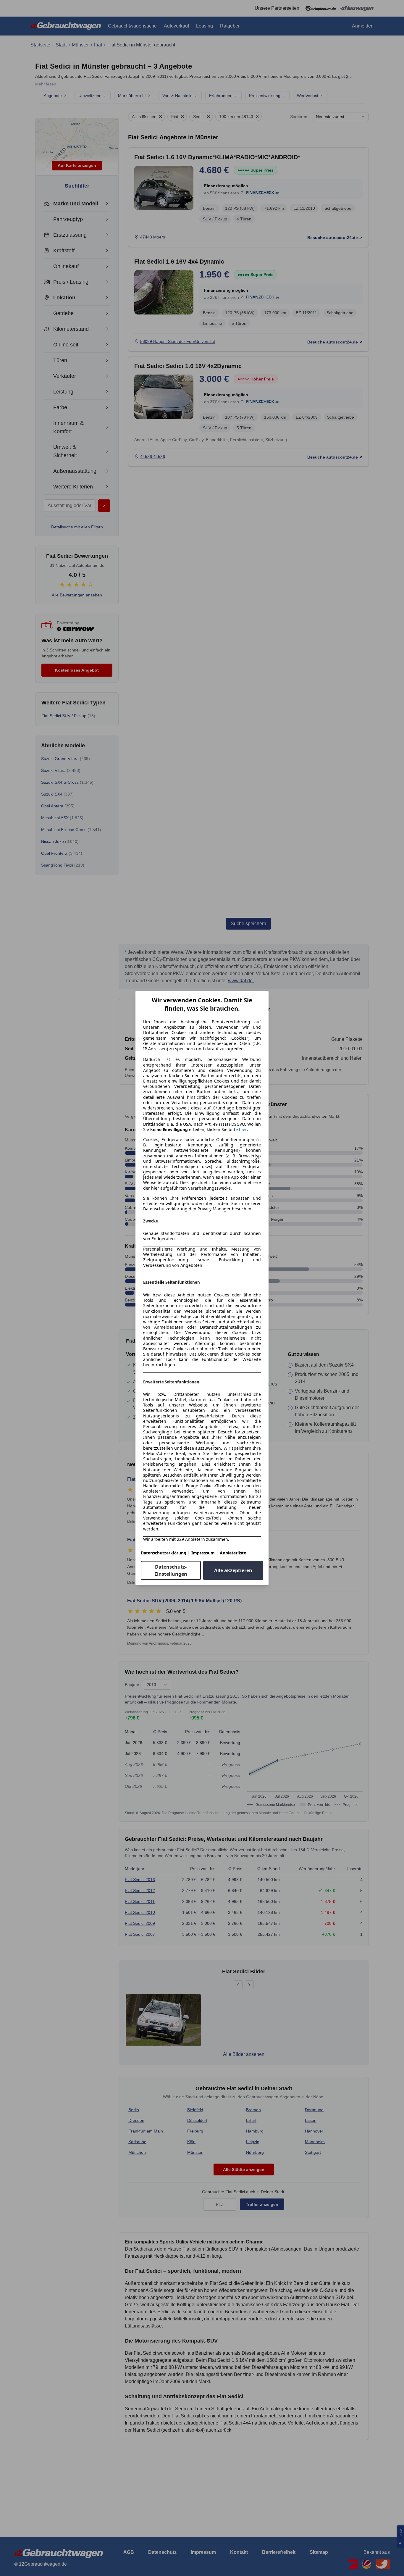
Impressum (203, 1553)
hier (243, 1130)
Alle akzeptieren (233, 1570)
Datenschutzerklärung (164, 1553)
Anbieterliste (233, 1553)
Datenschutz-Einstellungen (171, 1570)
